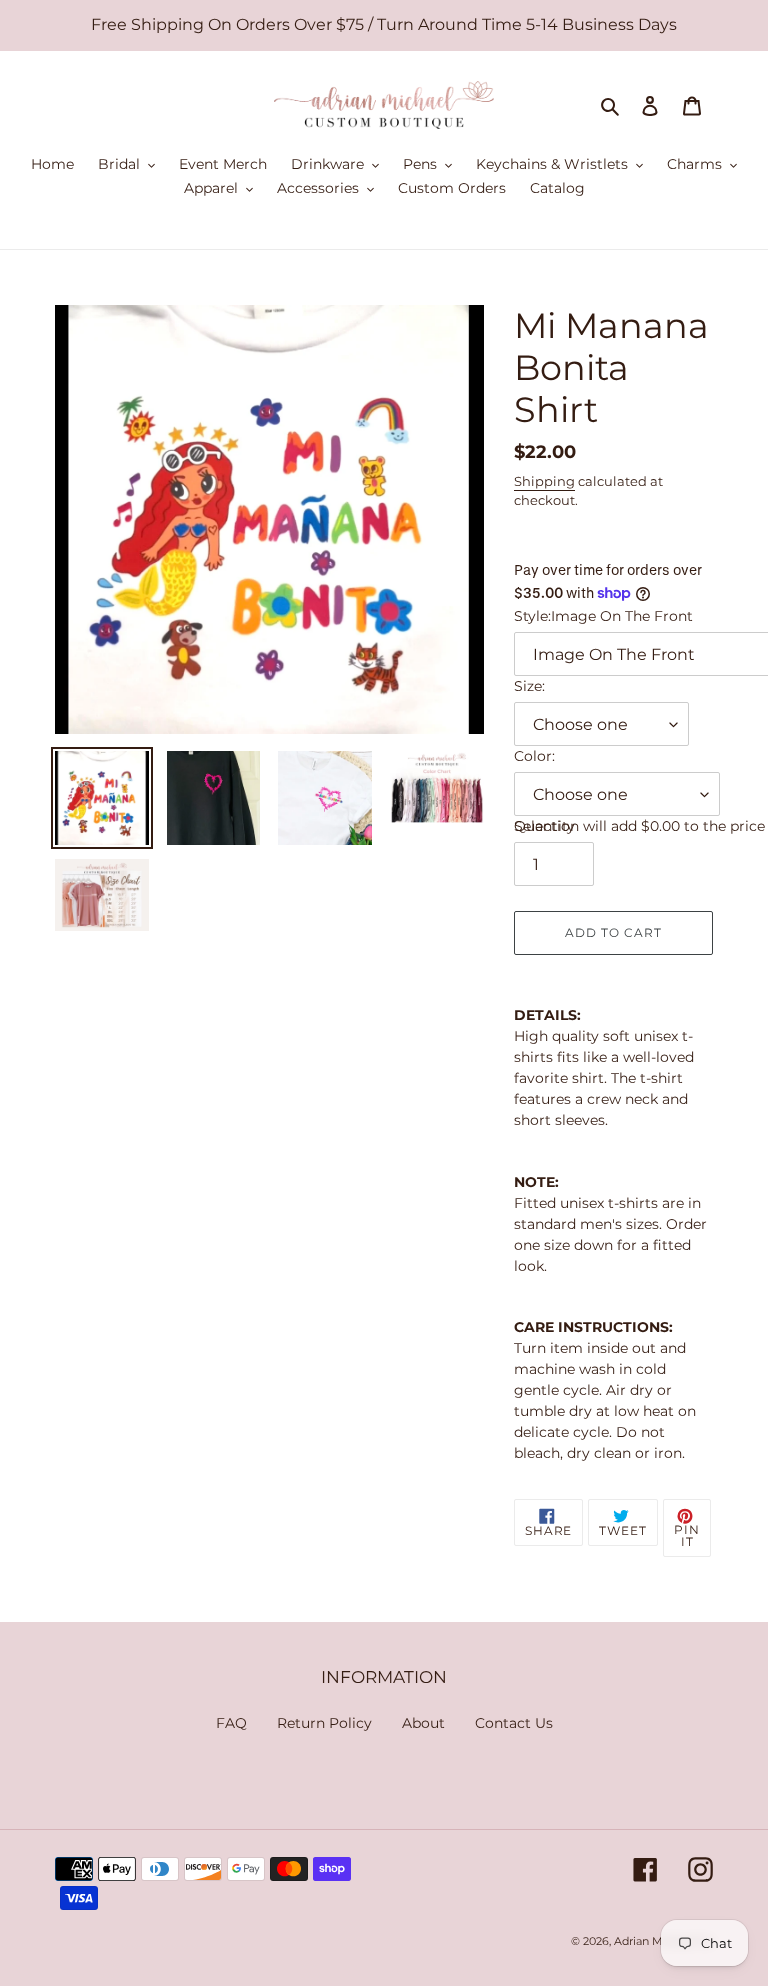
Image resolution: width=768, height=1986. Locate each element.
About (423, 1723)
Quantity (544, 826)
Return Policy (324, 1723)
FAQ (231, 1723)
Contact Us (514, 1723)
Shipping (544, 481)
